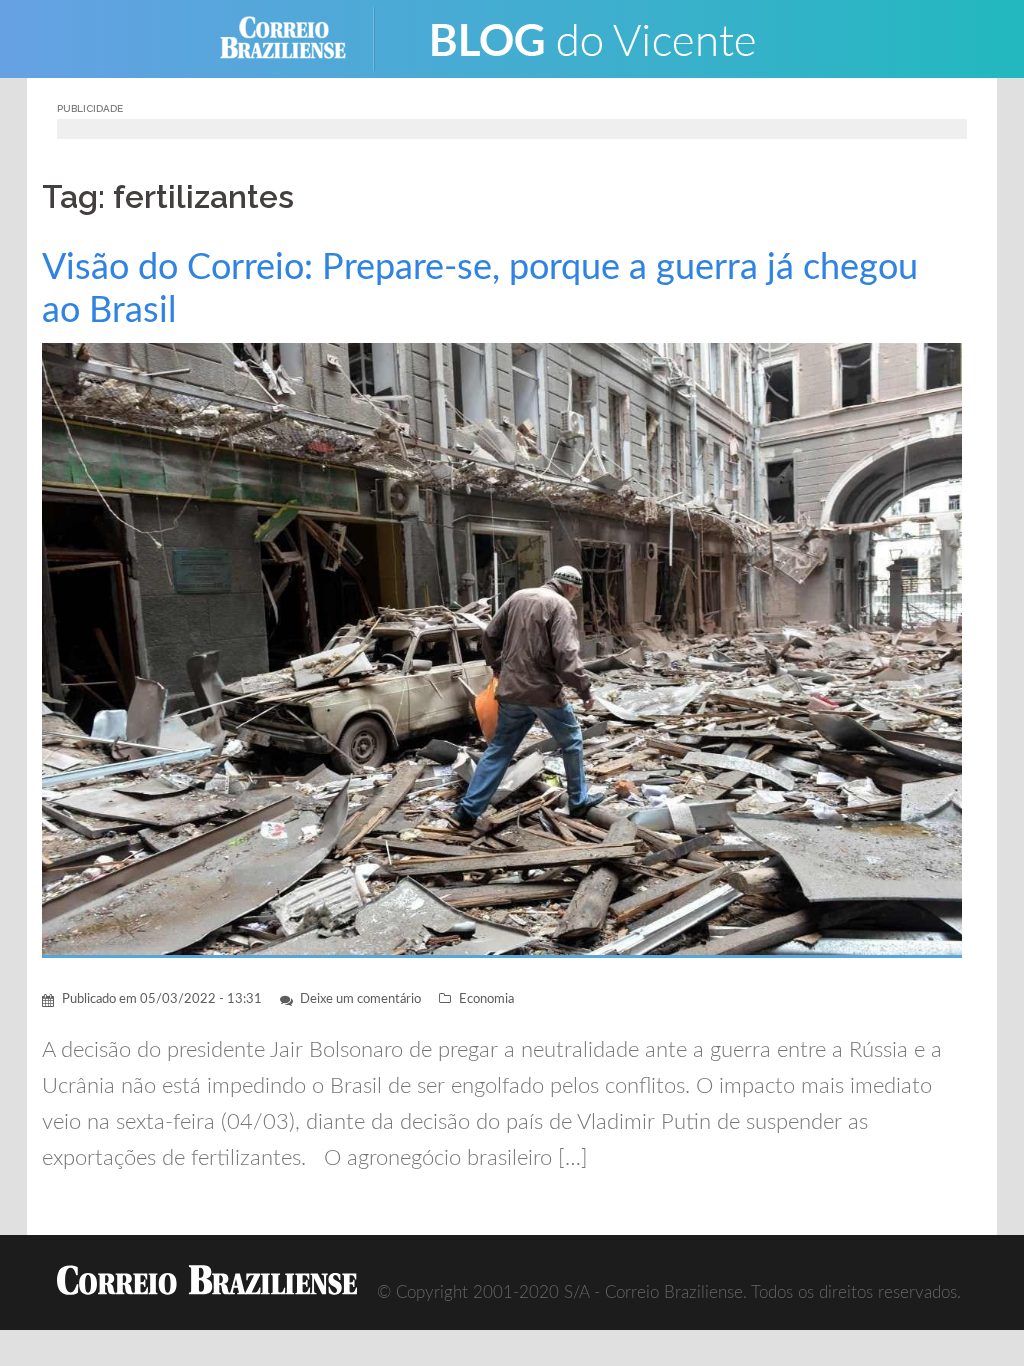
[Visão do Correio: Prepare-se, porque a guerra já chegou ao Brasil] (502, 649)
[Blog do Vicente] (592, 37)
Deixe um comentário (360, 999)
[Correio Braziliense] (298, 37)
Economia (486, 999)
